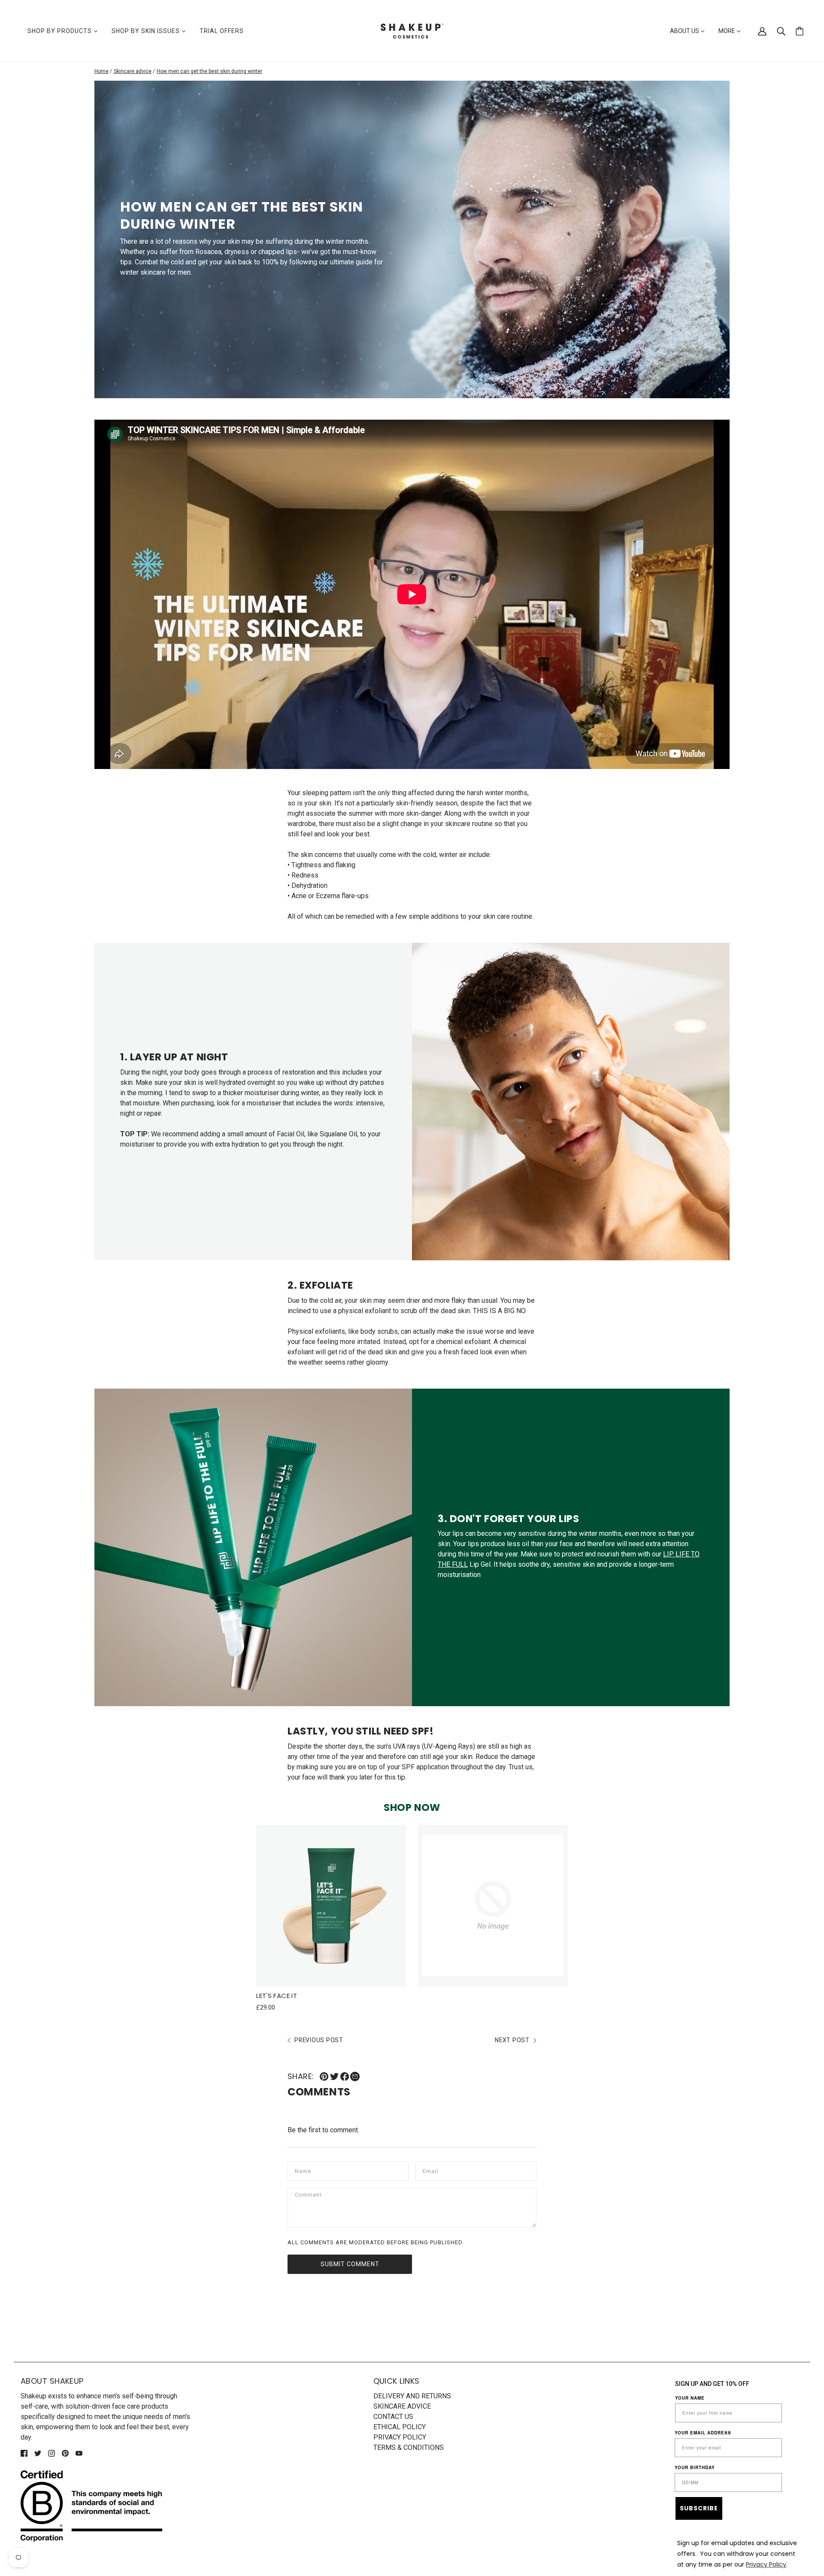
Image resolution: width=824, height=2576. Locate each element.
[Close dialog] (491, 1157)
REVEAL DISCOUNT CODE (412, 1400)
